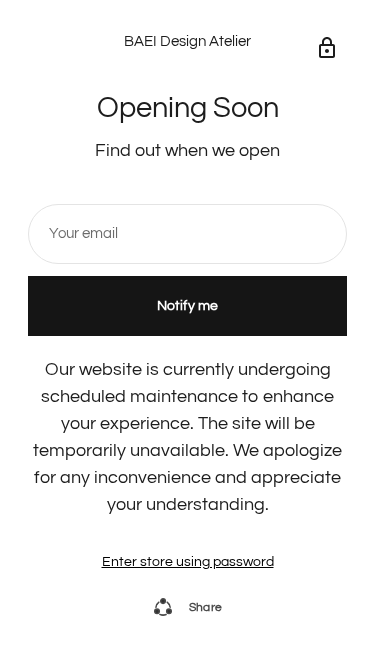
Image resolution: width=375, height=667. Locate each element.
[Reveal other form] (327, 48)
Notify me (187, 306)
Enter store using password (188, 562)
